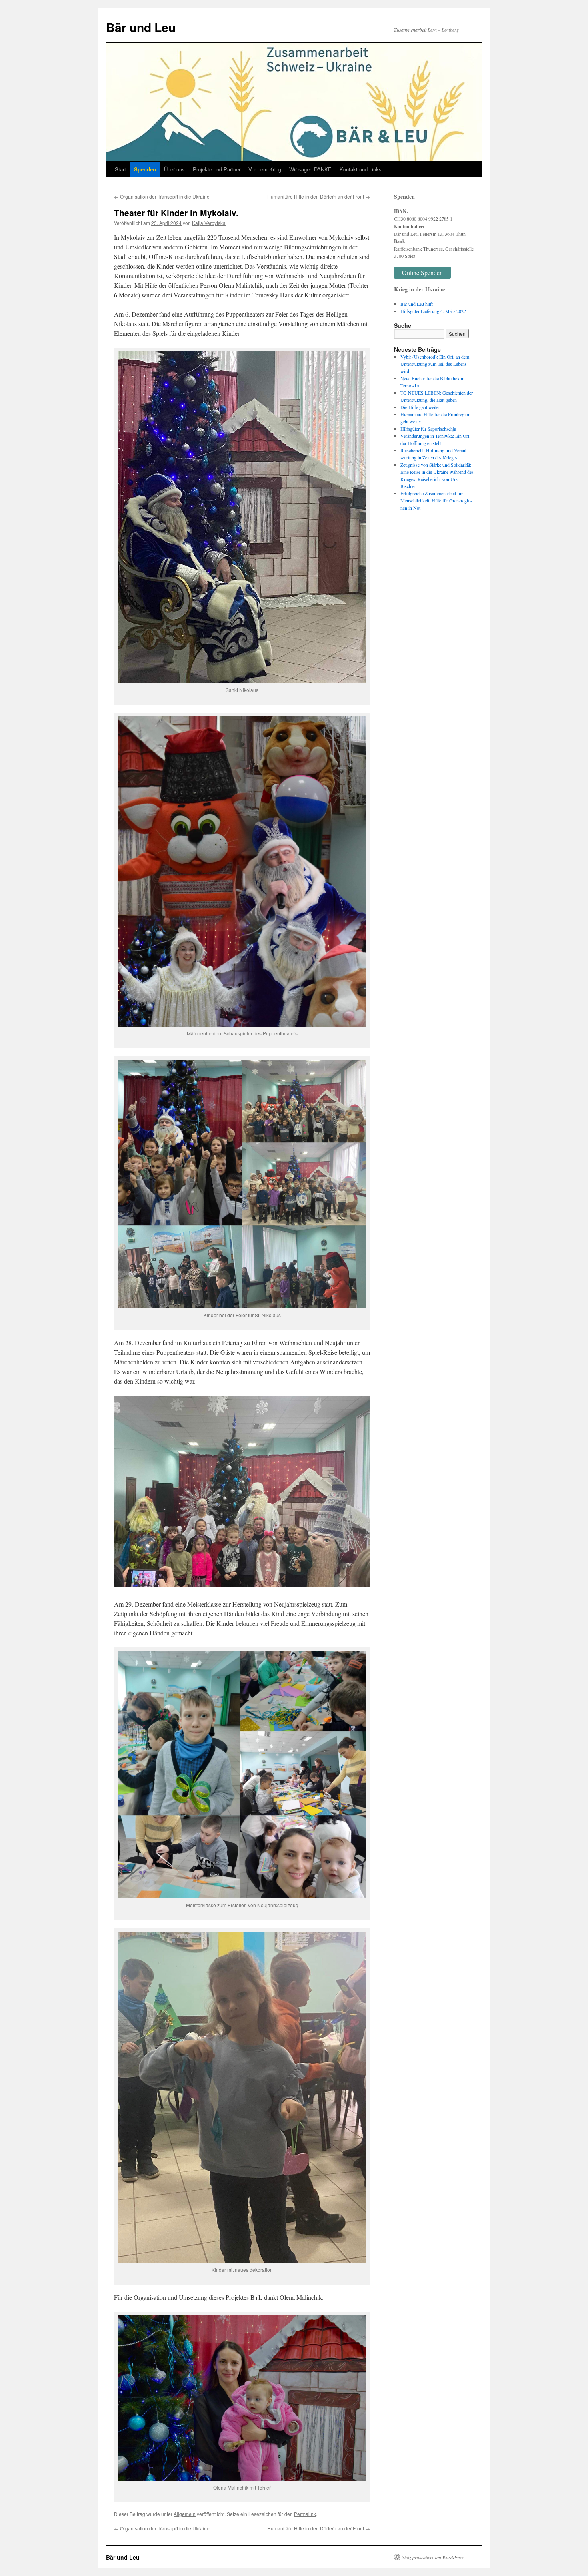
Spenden (145, 169)
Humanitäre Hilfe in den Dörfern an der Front (319, 196)
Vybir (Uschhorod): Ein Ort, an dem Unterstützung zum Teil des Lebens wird (435, 364)
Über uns (174, 169)
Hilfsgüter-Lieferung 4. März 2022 (433, 311)
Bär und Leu (141, 27)
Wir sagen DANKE (310, 169)
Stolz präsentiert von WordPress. (433, 2557)
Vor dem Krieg (265, 169)
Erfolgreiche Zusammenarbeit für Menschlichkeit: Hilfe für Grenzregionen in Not (436, 500)
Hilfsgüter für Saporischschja (428, 429)
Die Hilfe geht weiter (420, 407)
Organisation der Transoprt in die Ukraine (162, 196)
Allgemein (185, 2514)
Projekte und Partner (217, 169)
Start (120, 169)
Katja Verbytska (209, 223)
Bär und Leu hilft (417, 304)
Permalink (305, 2514)
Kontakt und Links (361, 169)
